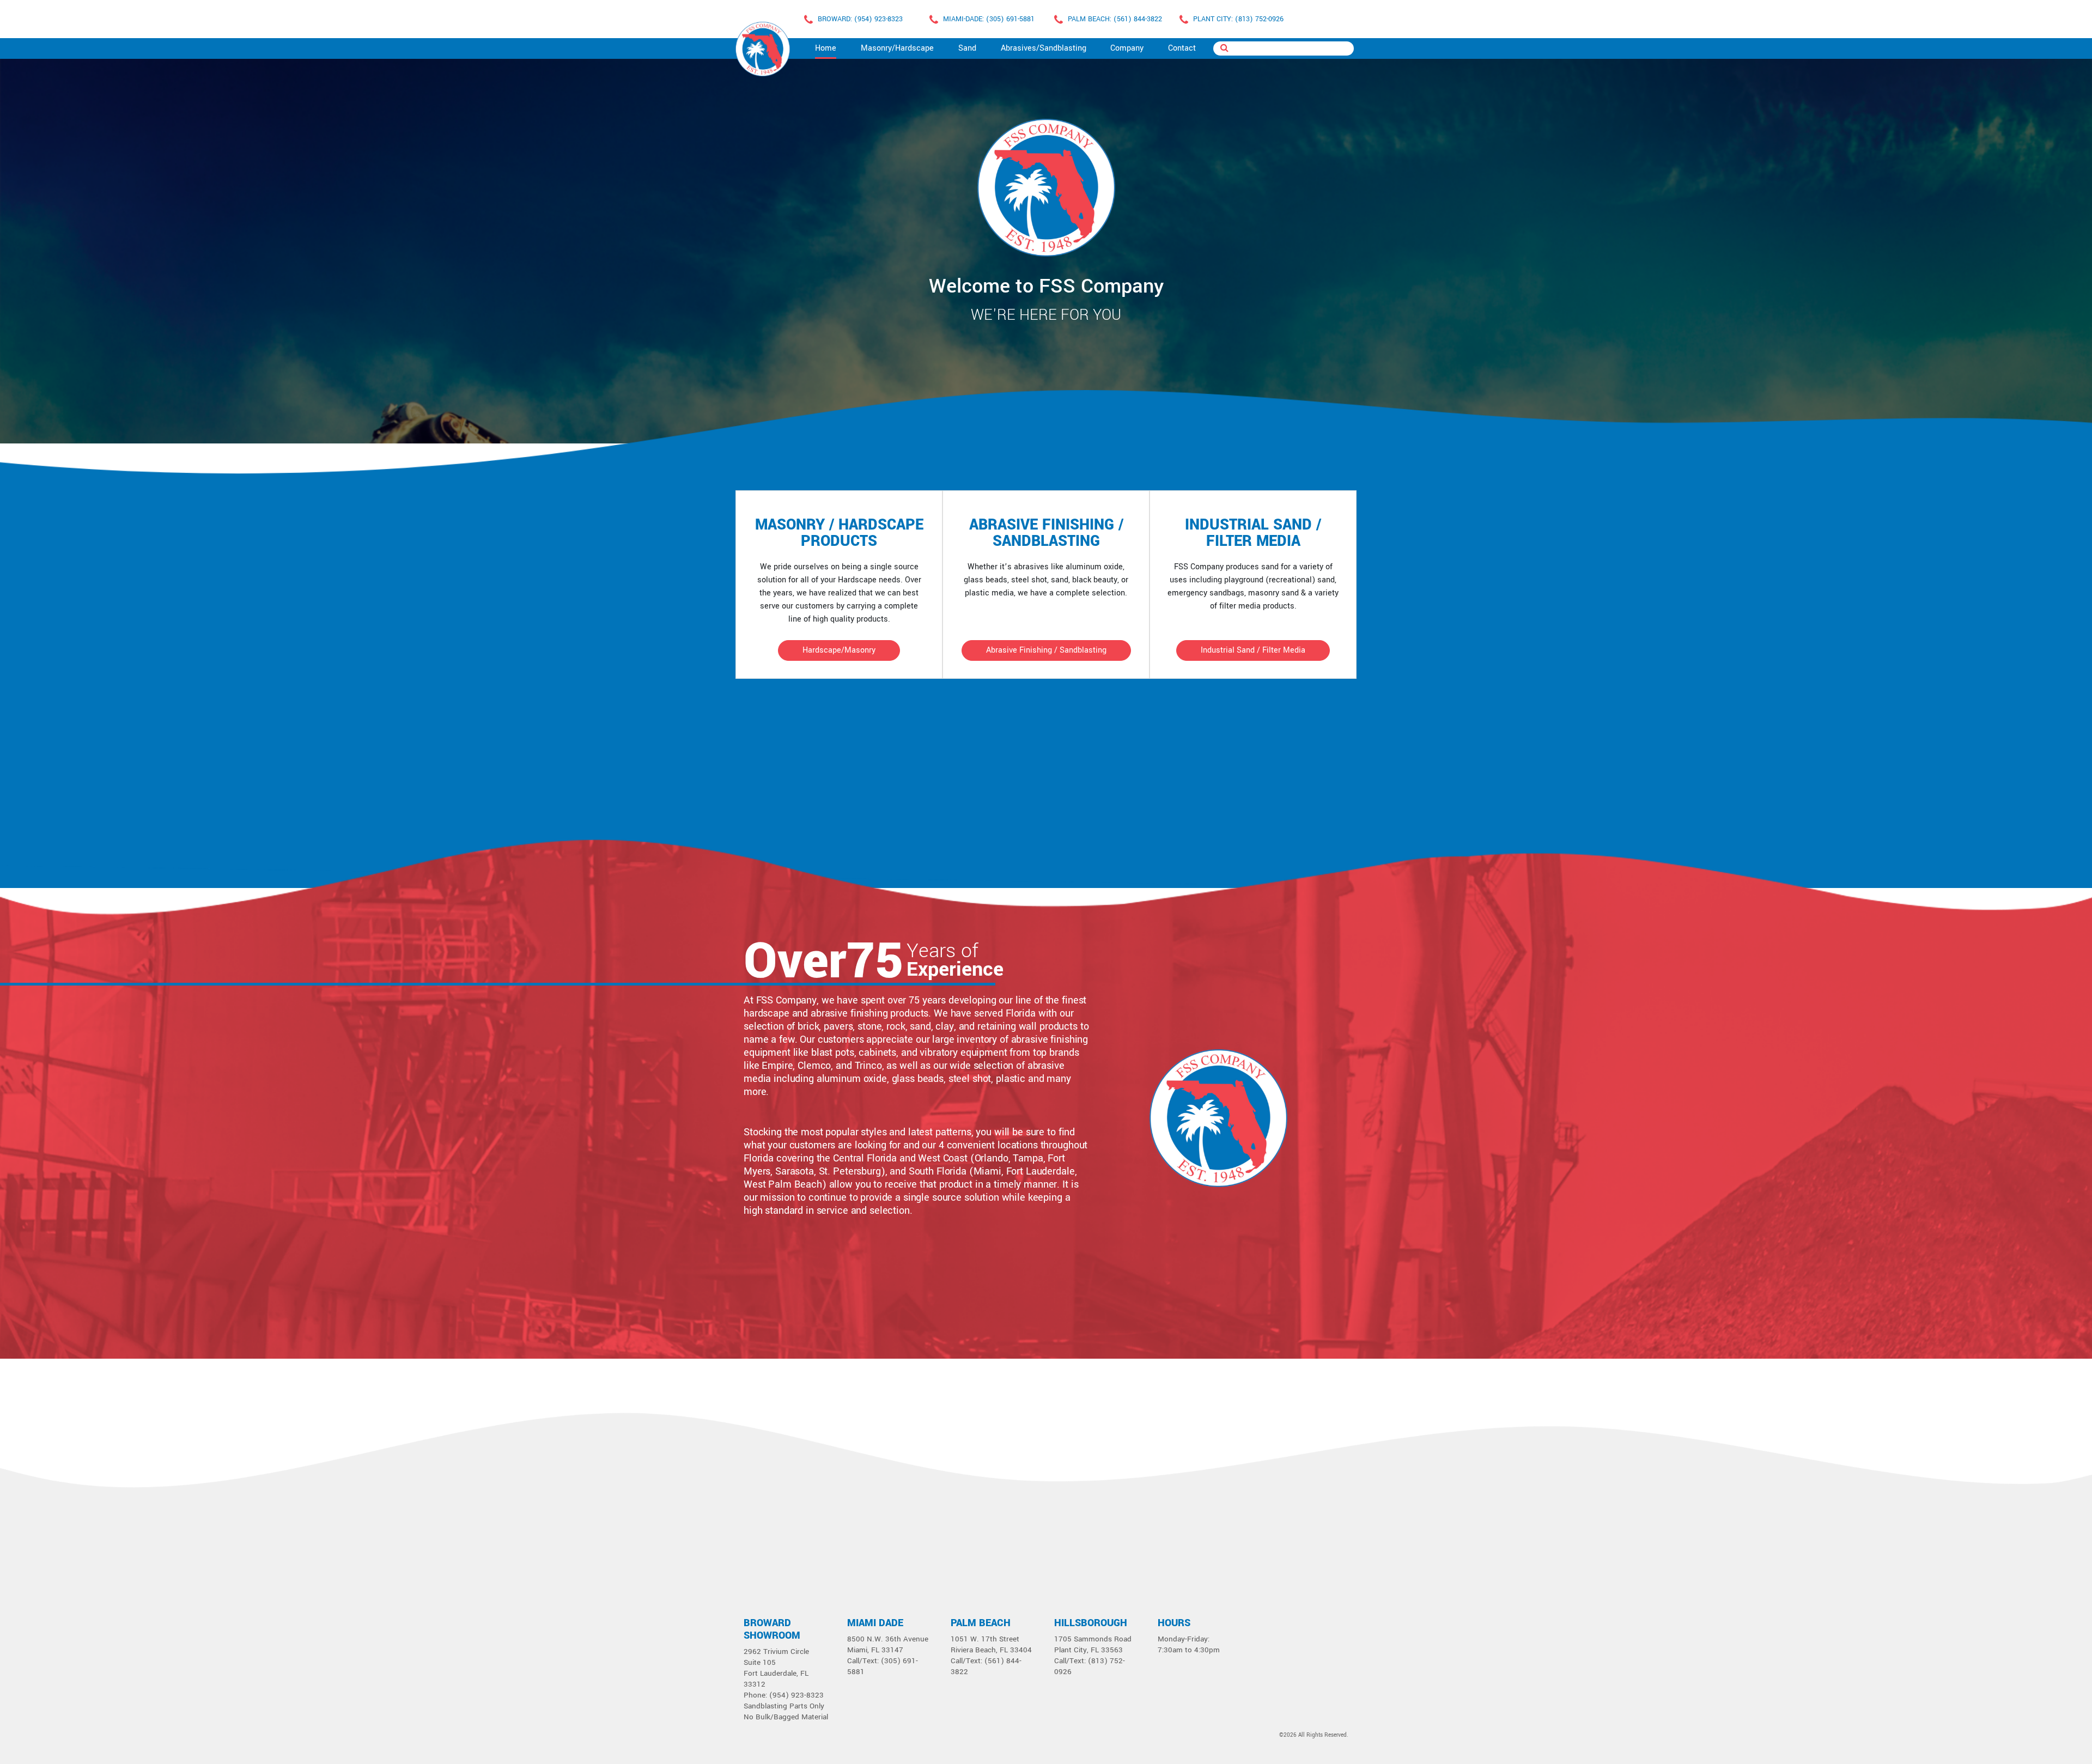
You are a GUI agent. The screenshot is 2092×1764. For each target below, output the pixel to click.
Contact (1182, 48)
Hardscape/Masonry (839, 650)
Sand (967, 48)
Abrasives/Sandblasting (1044, 48)
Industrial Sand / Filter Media (1253, 650)
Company (1127, 48)
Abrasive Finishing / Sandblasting (1046, 650)
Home (826, 48)
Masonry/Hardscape (897, 48)
